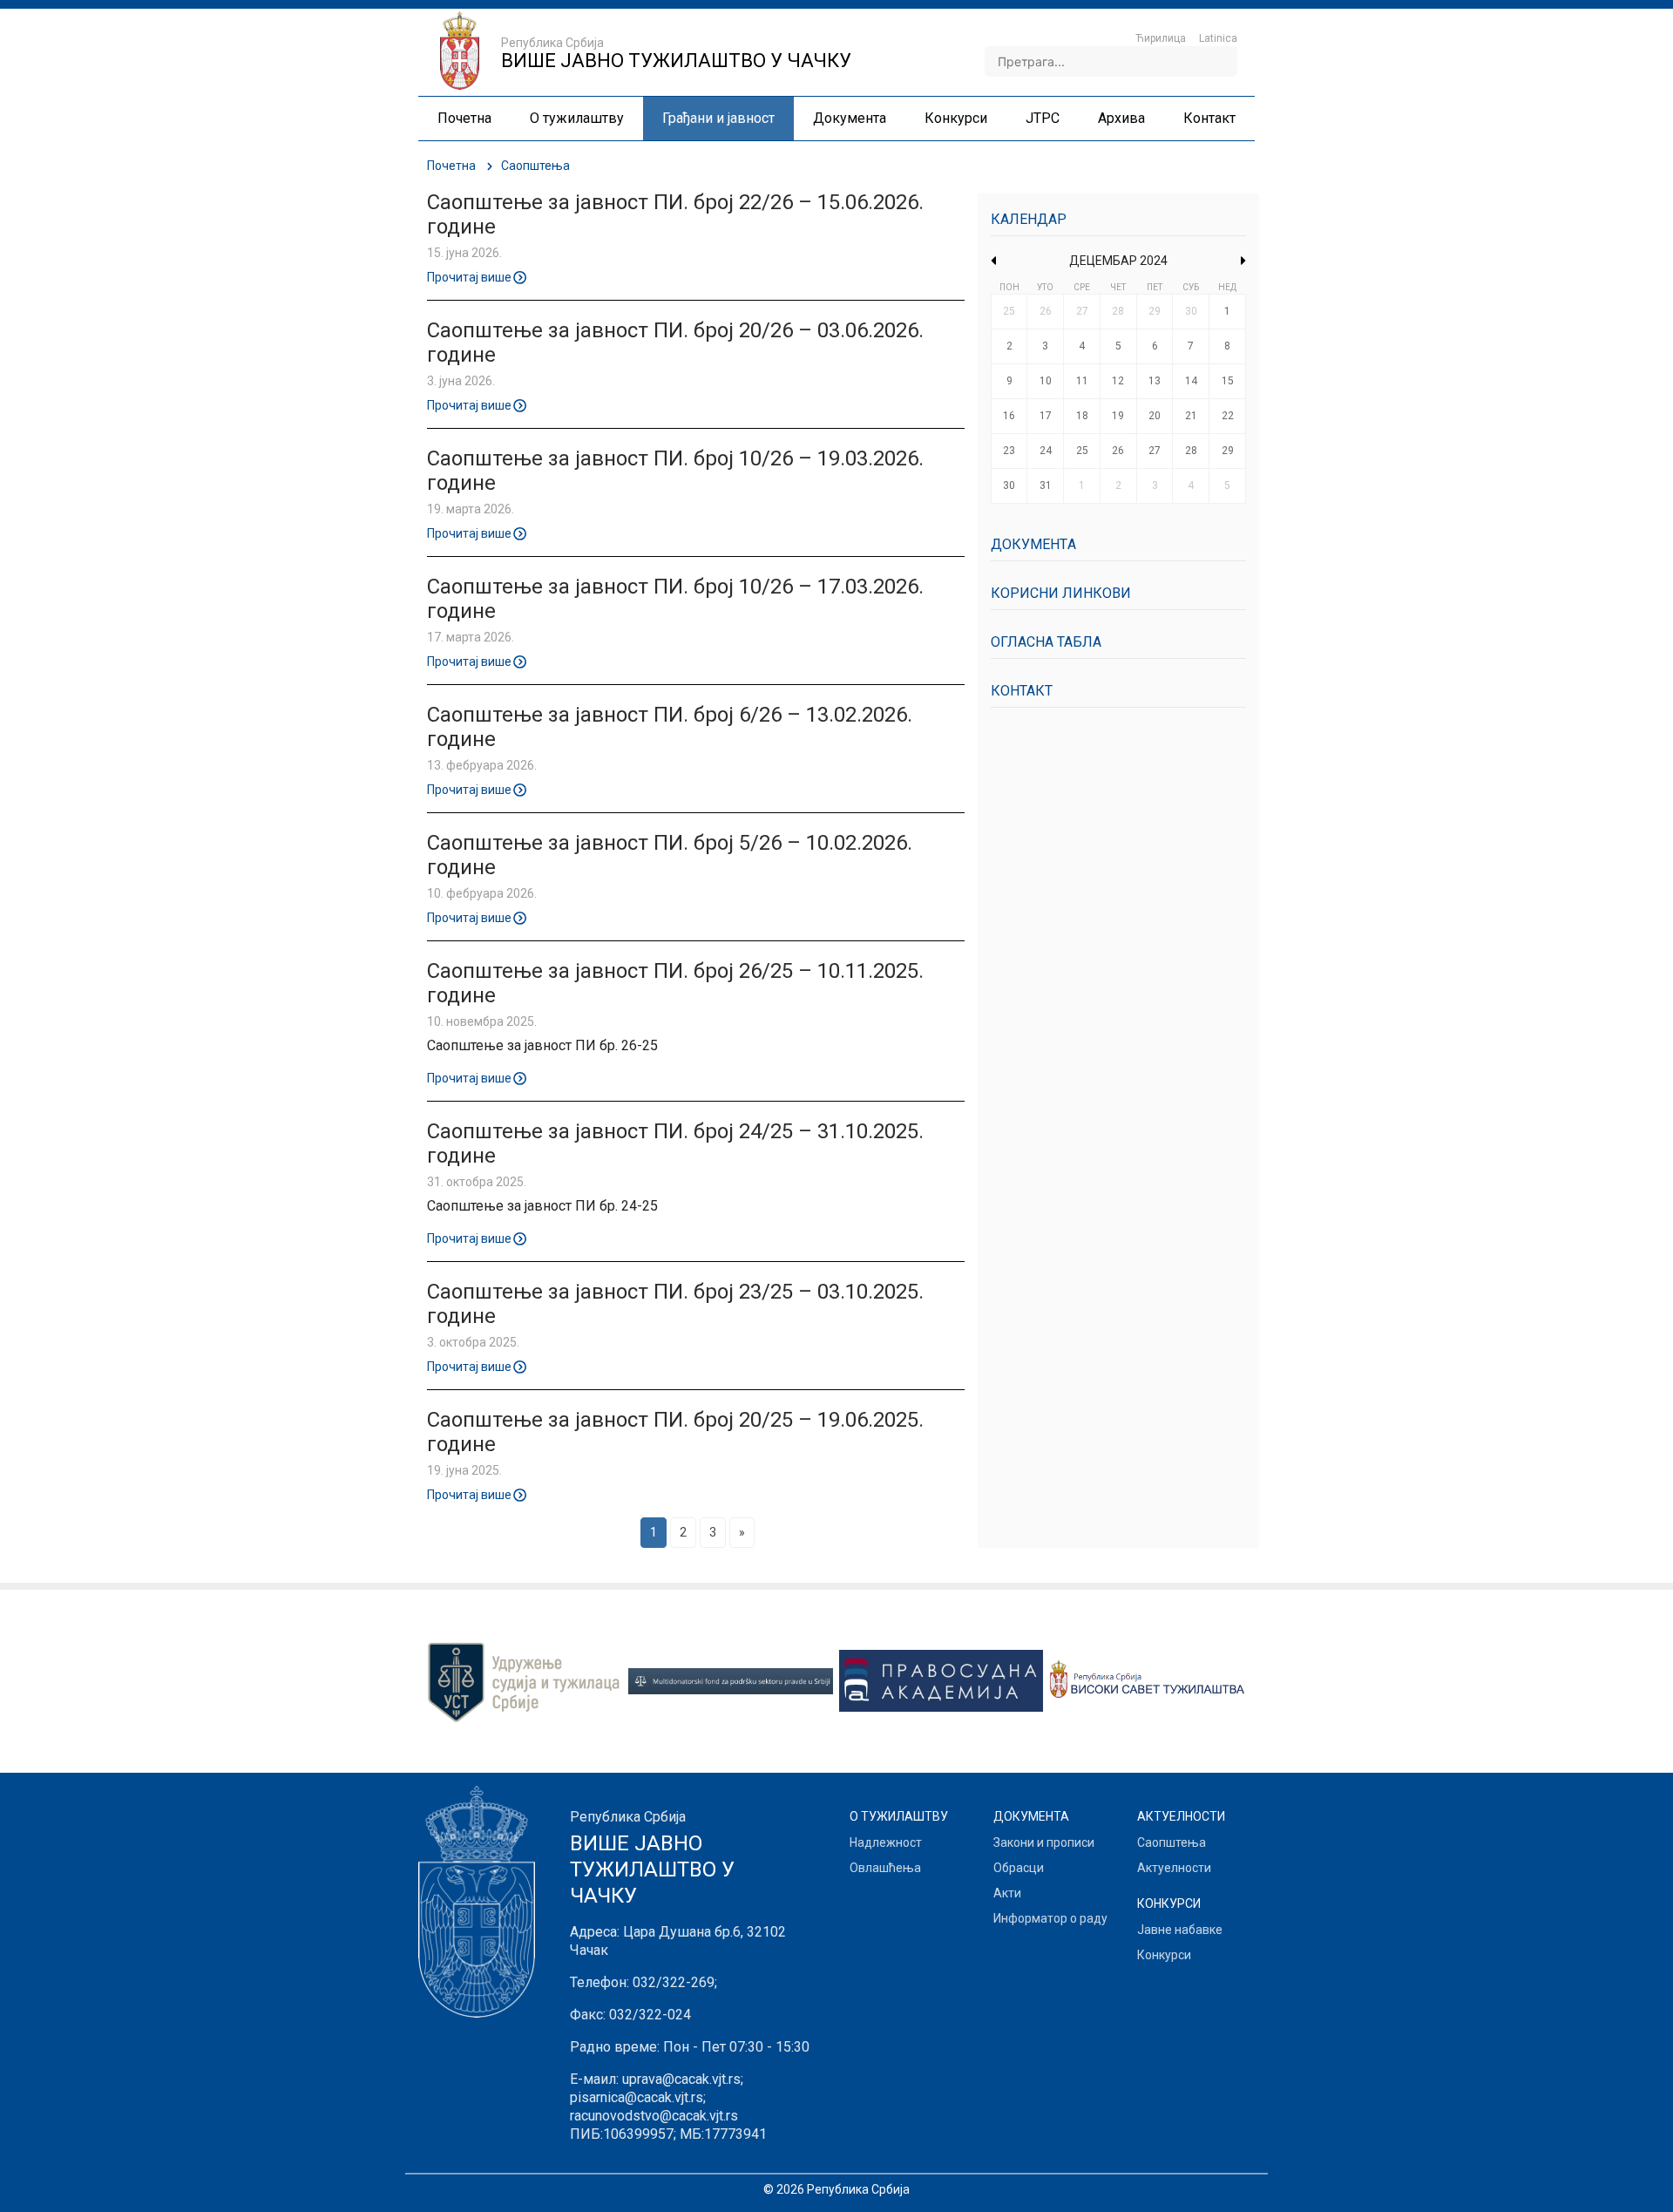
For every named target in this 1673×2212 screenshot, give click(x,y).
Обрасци (1019, 1868)
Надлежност (886, 1842)
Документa (1033, 544)
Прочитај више (469, 276)
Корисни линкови (1061, 593)
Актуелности (1174, 1868)
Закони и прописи (1044, 1842)
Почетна (451, 166)
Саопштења (1172, 1842)
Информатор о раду (1050, 1918)
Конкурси (1164, 1955)
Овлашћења (885, 1868)
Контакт (1022, 691)
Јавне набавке (1180, 1930)
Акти (1007, 1893)
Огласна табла (1046, 642)
